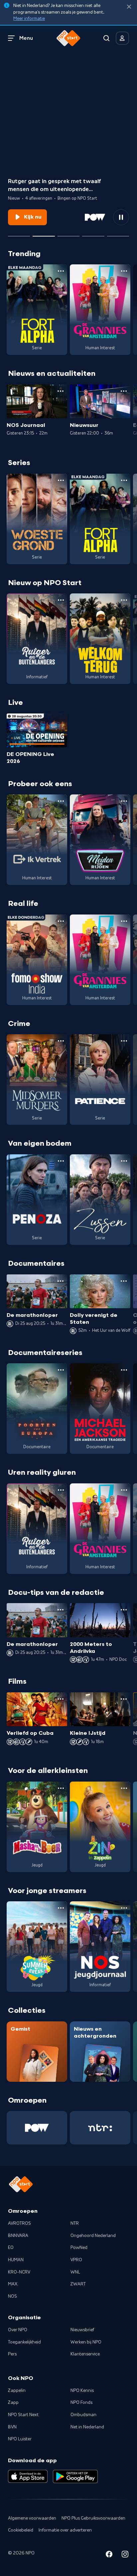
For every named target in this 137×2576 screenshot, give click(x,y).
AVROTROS (19, 2223)
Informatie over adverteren (65, 2530)
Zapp (13, 2403)
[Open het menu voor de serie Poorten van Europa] (61, 1370)
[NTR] (100, 2128)
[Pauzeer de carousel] (121, 217)
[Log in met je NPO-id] (122, 38)
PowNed (79, 2248)
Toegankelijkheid (24, 2342)
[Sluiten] (129, 7)
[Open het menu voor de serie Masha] (61, 1788)
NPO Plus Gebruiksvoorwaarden (93, 2518)
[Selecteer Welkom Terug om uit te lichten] (68, 234)
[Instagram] (125, 2555)
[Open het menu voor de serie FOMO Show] (61, 921)
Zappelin (17, 2391)
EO (11, 2248)
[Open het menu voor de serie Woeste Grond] (61, 480)
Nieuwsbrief (82, 2330)
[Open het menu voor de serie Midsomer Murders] (61, 1041)
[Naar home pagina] (68, 38)
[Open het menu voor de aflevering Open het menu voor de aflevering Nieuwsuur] (124, 391)
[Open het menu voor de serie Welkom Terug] (124, 600)
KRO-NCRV (19, 2272)
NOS (12, 2296)
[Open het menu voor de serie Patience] (124, 1041)
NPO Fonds (81, 2403)
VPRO (76, 2260)
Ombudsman (83, 2415)
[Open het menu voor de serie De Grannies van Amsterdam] (124, 271)
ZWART (78, 2284)
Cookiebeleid (21, 2530)
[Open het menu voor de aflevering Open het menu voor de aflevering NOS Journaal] (61, 391)
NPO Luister (20, 2439)
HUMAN (16, 2260)
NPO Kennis (82, 2391)
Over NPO (18, 2330)
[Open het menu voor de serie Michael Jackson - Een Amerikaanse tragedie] (124, 1370)
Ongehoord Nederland (93, 2236)
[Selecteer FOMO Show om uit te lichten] (19, 234)
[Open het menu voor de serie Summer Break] (61, 1908)
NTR (75, 2223)
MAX (13, 2284)
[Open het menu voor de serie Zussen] (124, 1161)
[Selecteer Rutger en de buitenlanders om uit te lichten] (44, 234)
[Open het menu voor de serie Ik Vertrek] (61, 801)
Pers (12, 2354)
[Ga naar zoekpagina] (106, 38)
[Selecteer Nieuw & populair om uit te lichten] (118, 234)
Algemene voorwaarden (32, 2518)
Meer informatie (29, 19)
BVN (12, 2427)
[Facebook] (109, 2555)
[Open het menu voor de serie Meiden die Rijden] (124, 801)
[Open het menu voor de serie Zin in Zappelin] (124, 1788)
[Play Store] (75, 2476)
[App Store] (28, 2476)
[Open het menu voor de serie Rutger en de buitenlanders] (61, 600)
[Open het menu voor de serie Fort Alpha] (61, 271)
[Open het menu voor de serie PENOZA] (61, 1161)
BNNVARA (18, 2236)
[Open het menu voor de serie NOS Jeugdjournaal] (124, 1908)
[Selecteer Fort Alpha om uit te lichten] (93, 234)
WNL (75, 2272)
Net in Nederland (87, 2427)
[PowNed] (37, 2128)
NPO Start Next (23, 2415)
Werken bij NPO (86, 2342)
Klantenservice (85, 2354)
